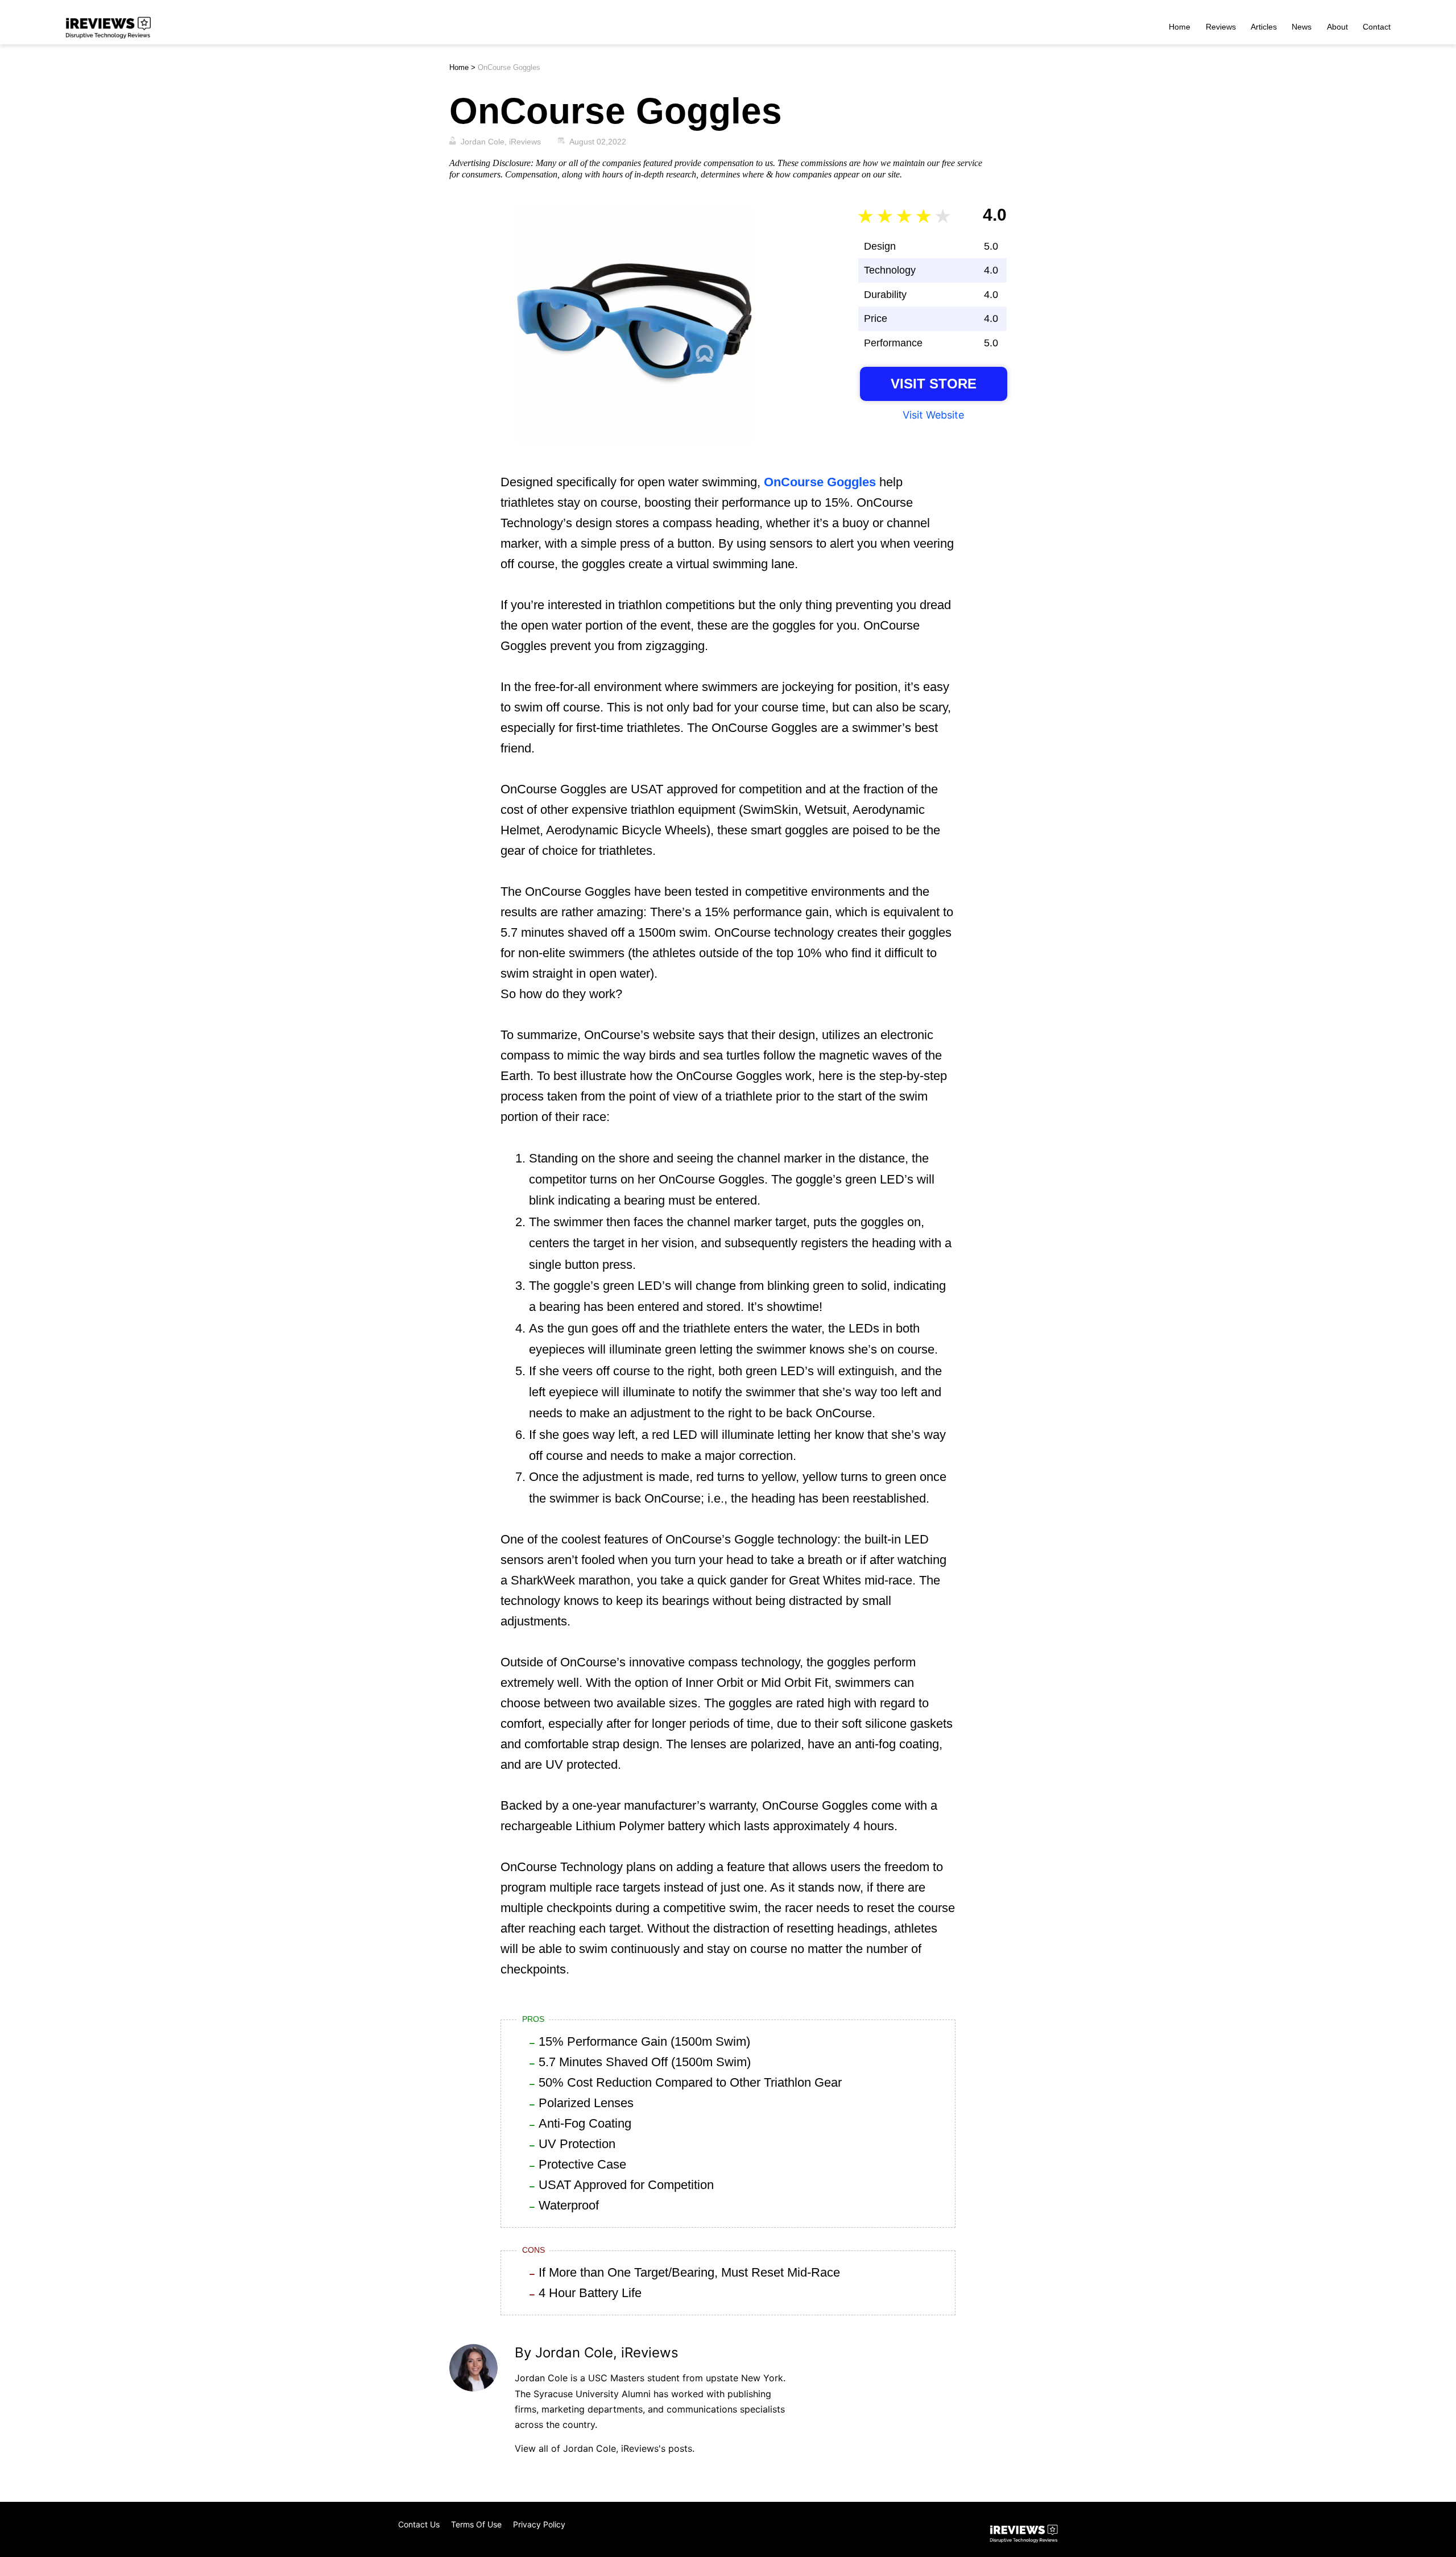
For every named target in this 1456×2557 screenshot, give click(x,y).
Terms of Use (476, 2524)
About (1337, 27)
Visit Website (933, 415)
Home (1180, 27)
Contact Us (419, 2524)
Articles (1264, 27)
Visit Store (934, 384)
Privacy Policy (539, 2524)
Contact (1377, 27)
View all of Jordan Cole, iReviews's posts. (605, 2448)
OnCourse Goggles (820, 482)
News (1302, 27)
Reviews (1221, 27)
